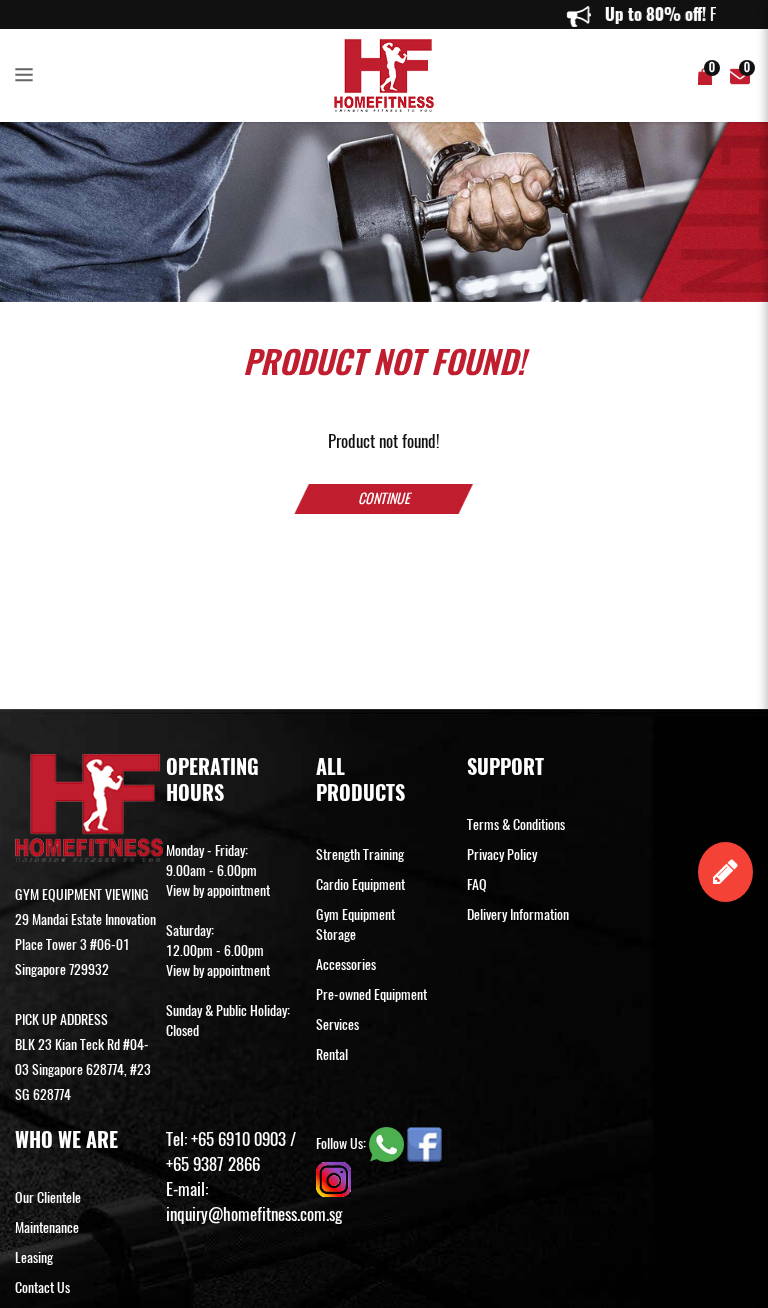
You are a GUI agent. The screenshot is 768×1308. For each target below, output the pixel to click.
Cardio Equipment (360, 884)
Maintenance (47, 1227)
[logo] (383, 75)
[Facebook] (424, 1142)
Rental (332, 1054)
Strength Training (360, 854)
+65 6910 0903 (238, 1139)
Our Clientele (48, 1197)
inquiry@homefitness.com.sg (254, 1214)
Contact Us (42, 1287)
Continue (384, 498)
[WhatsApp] (388, 1142)
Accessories (346, 964)
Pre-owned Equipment (371, 994)
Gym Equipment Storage (355, 924)
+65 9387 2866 (213, 1164)
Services (337, 1024)
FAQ (477, 884)
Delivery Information (518, 914)
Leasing (34, 1257)
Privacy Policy (502, 854)
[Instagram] (333, 1177)
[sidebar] (28, 76)
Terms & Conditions (516, 824)
